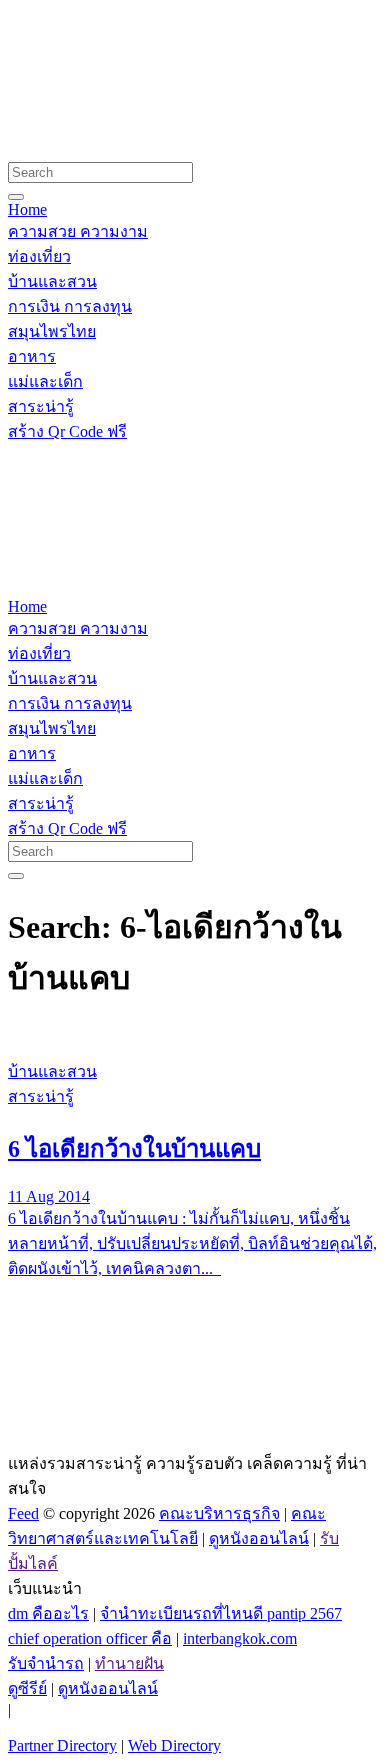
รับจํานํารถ (46, 1663)
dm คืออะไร (48, 1613)
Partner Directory (62, 1745)
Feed (23, 1513)
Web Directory (174, 1745)
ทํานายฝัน (129, 1663)
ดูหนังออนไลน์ (259, 1538)
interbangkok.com (240, 1638)
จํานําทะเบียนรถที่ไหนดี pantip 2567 (221, 1613)
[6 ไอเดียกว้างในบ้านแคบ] (195, 1034)
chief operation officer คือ (90, 1638)
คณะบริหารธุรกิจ (219, 1513)
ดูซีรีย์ (27, 1688)
